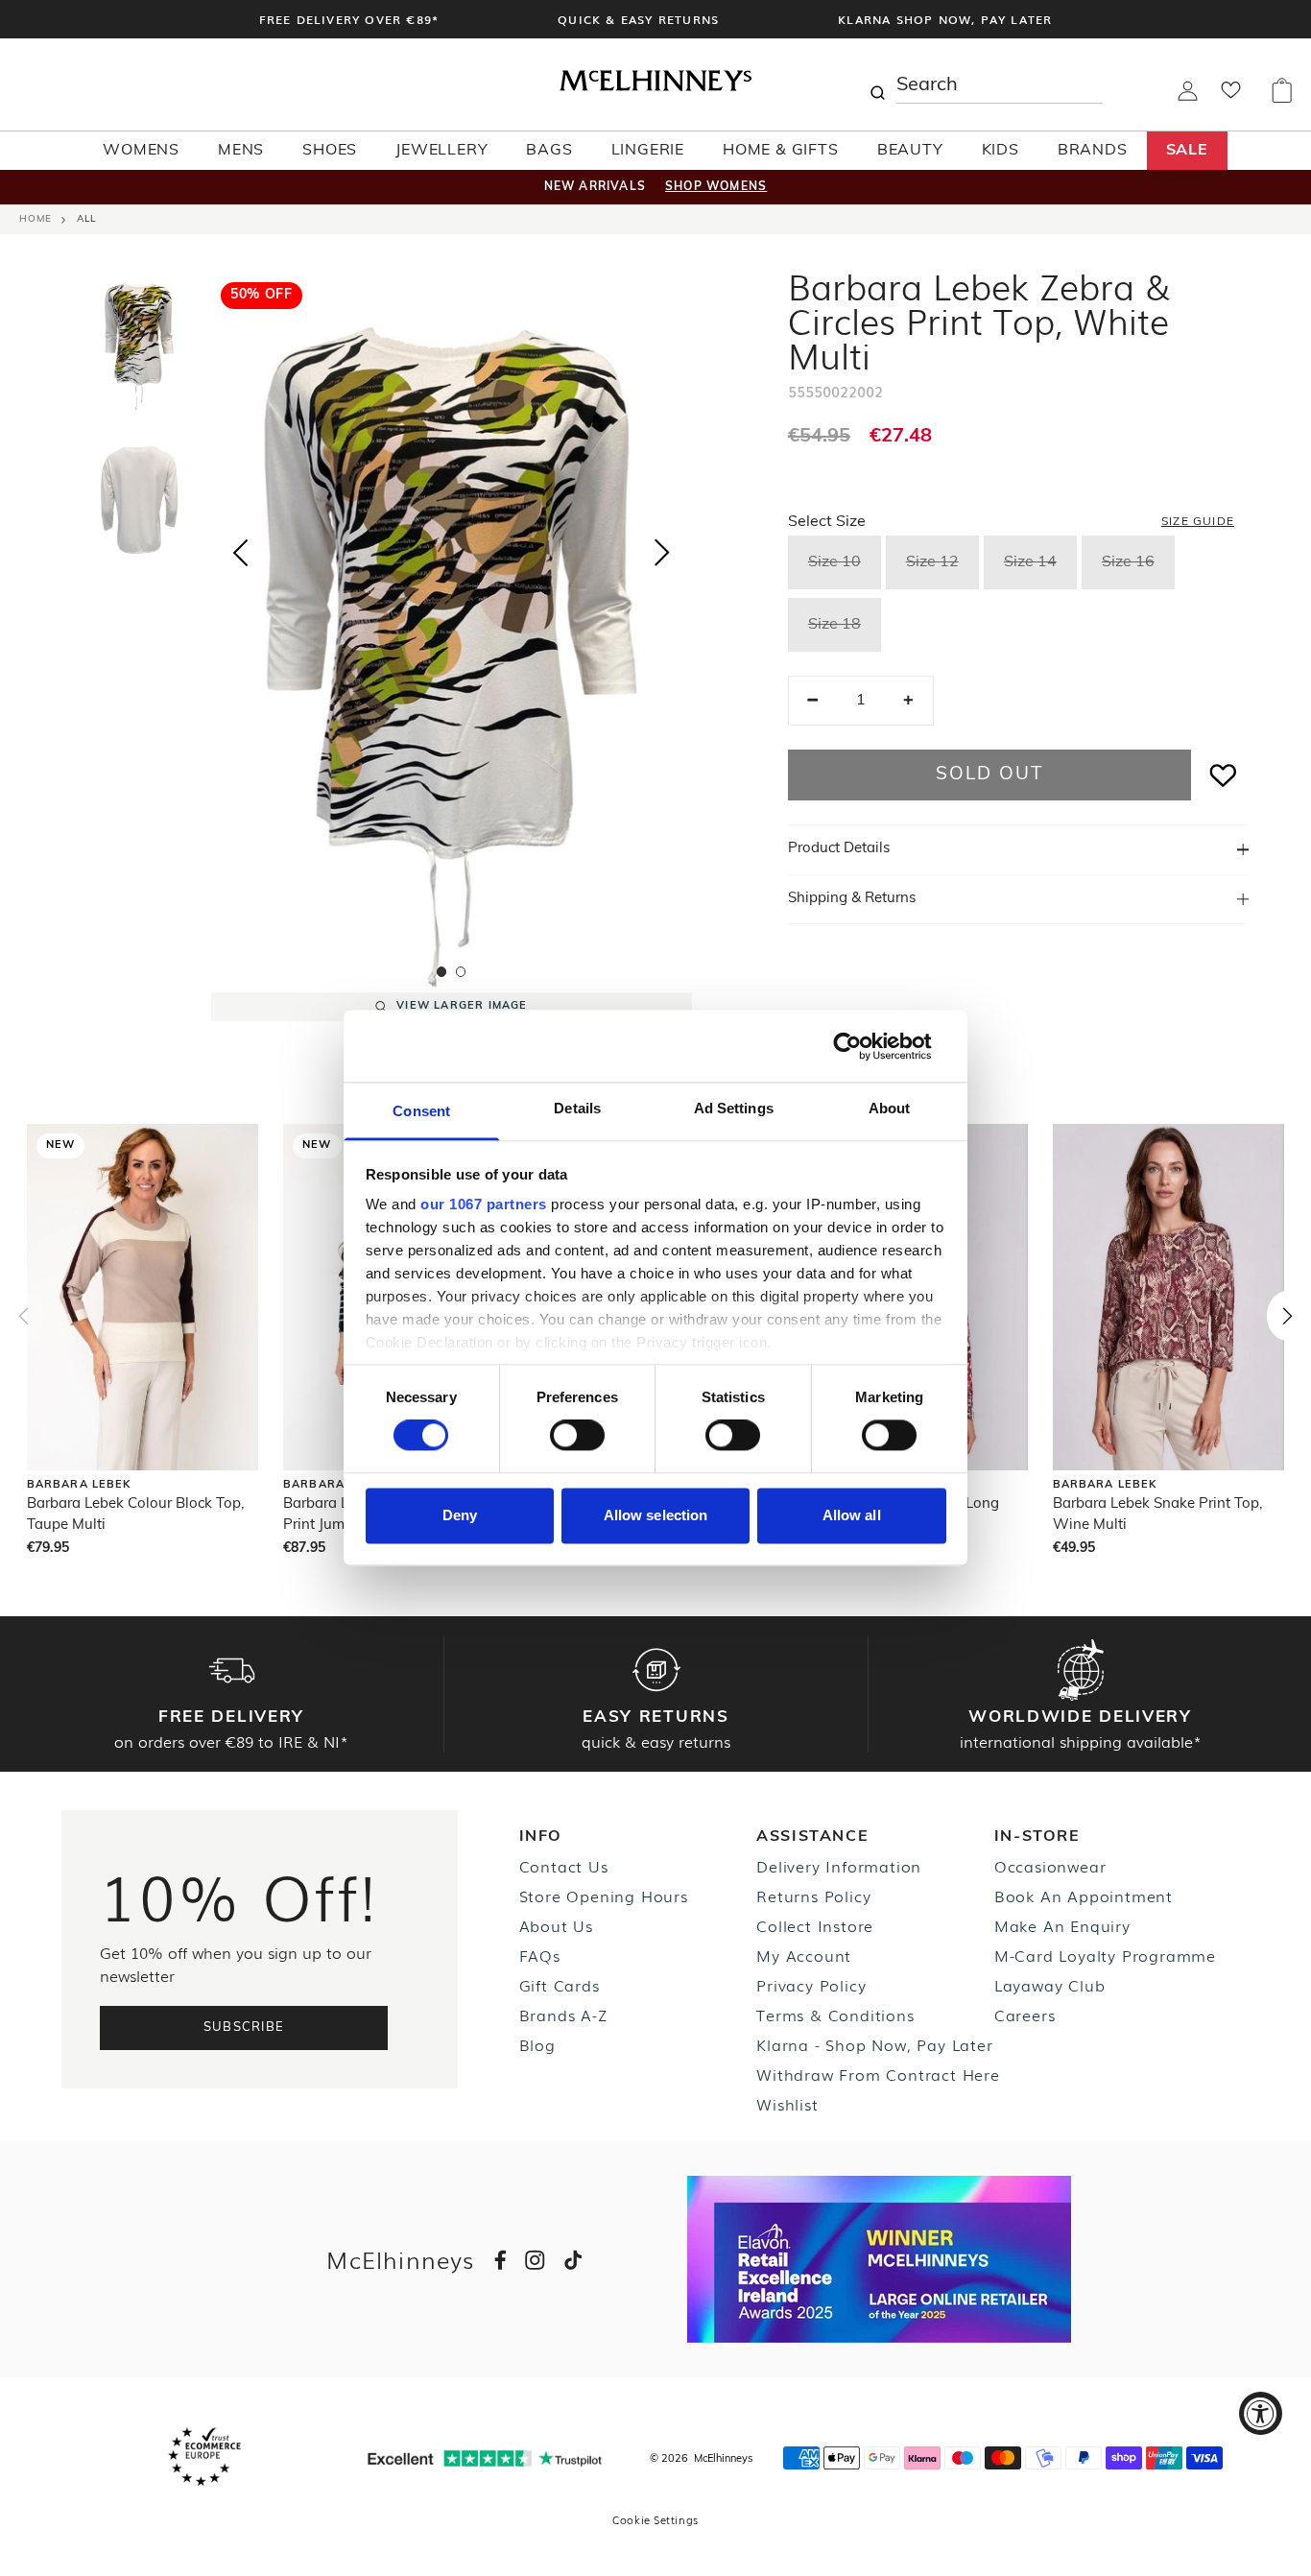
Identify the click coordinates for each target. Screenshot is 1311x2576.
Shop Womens (716, 187)
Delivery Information (839, 1866)
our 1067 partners (484, 1204)
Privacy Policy (811, 1985)
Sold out (989, 775)
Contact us (564, 1866)
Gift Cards (560, 1985)
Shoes (330, 151)
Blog (537, 2044)
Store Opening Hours (604, 1896)
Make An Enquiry (1062, 1925)
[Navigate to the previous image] (240, 549)
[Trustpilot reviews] (485, 2458)
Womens (141, 151)
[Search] (877, 84)
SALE (1187, 151)
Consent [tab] (421, 1111)
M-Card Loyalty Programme (1105, 1955)
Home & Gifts (781, 151)
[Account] (1188, 97)
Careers (1025, 2015)
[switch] (577, 1436)
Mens (241, 151)
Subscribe (244, 2027)
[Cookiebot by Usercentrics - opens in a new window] (862, 1046)
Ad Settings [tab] (734, 1108)
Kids (1001, 151)
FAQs (540, 1955)
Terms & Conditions (835, 2015)
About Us (556, 1925)
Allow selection (656, 1515)
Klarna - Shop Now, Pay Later (874, 2044)
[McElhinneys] (655, 87)
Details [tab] (577, 1108)
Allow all (852, 1515)
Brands (1093, 151)
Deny (460, 1515)
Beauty (910, 151)
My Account (804, 1955)
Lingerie (648, 151)
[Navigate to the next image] (662, 557)
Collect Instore (815, 1925)
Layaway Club (1050, 1985)
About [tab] (890, 1108)
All (86, 219)
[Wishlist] (1231, 96)
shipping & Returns (852, 899)
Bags (549, 151)
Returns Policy (813, 1896)
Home (36, 219)
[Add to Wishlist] (1224, 775)
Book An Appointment (1084, 1896)
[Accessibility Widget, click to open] (1261, 2413)
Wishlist (787, 2104)
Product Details (839, 849)
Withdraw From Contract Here (878, 2074)
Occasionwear (1050, 1866)
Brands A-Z (563, 2015)
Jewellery (441, 151)
